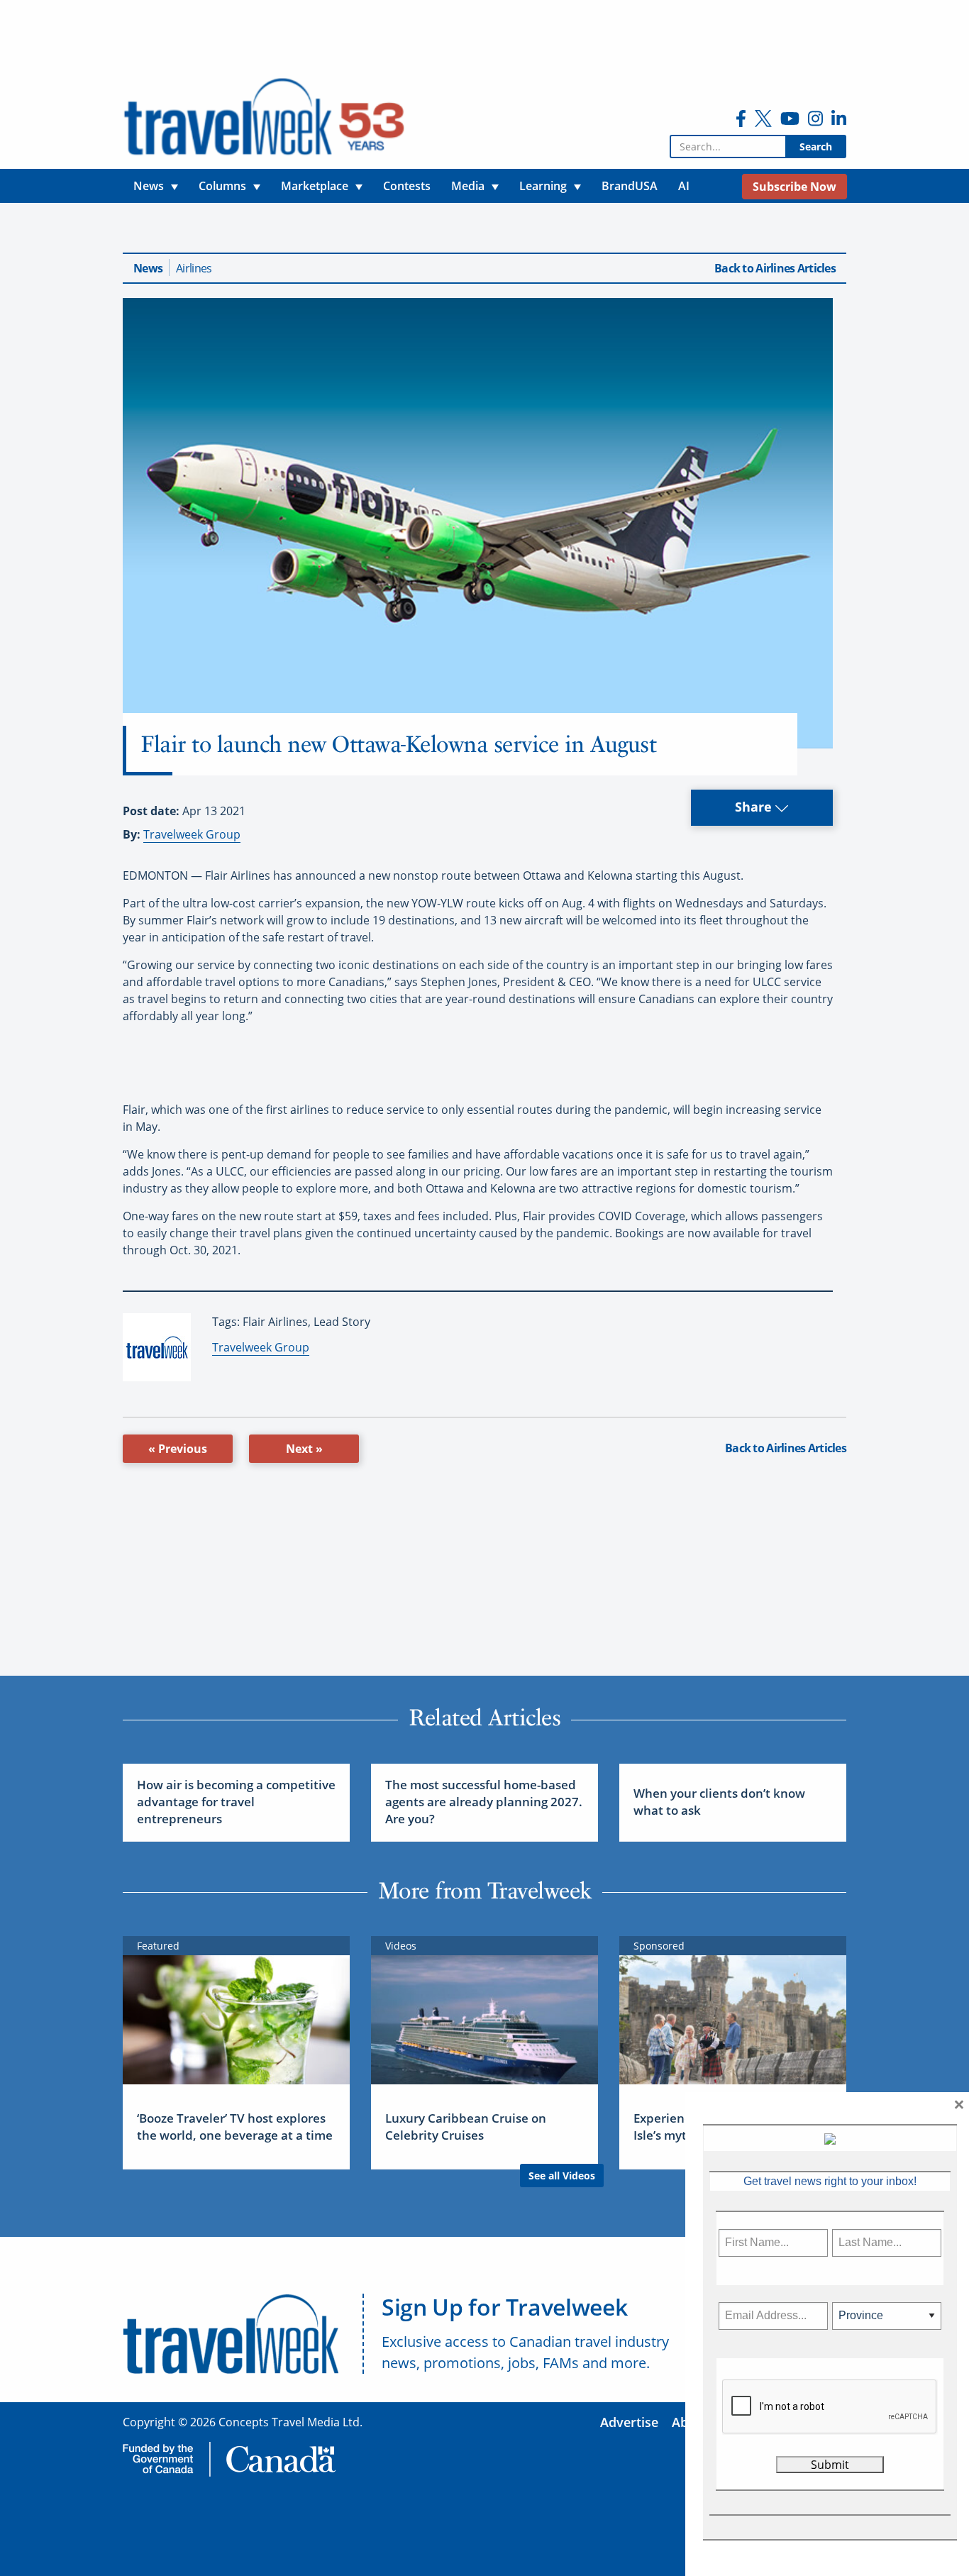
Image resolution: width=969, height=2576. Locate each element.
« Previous (178, 1449)
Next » (304, 1449)
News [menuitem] (149, 186)
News (148, 268)
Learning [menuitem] (543, 186)
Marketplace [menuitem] (315, 186)
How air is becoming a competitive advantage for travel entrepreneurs (236, 1802)
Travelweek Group (192, 834)
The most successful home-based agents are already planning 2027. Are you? (484, 1802)
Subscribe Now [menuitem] (794, 187)
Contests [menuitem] (407, 186)
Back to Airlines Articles (775, 268)
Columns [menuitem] (222, 186)
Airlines (194, 268)
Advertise (629, 2422)
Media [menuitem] (468, 186)
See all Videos (562, 2176)
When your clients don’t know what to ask (719, 1802)
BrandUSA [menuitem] (630, 186)
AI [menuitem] (684, 186)
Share (755, 807)
